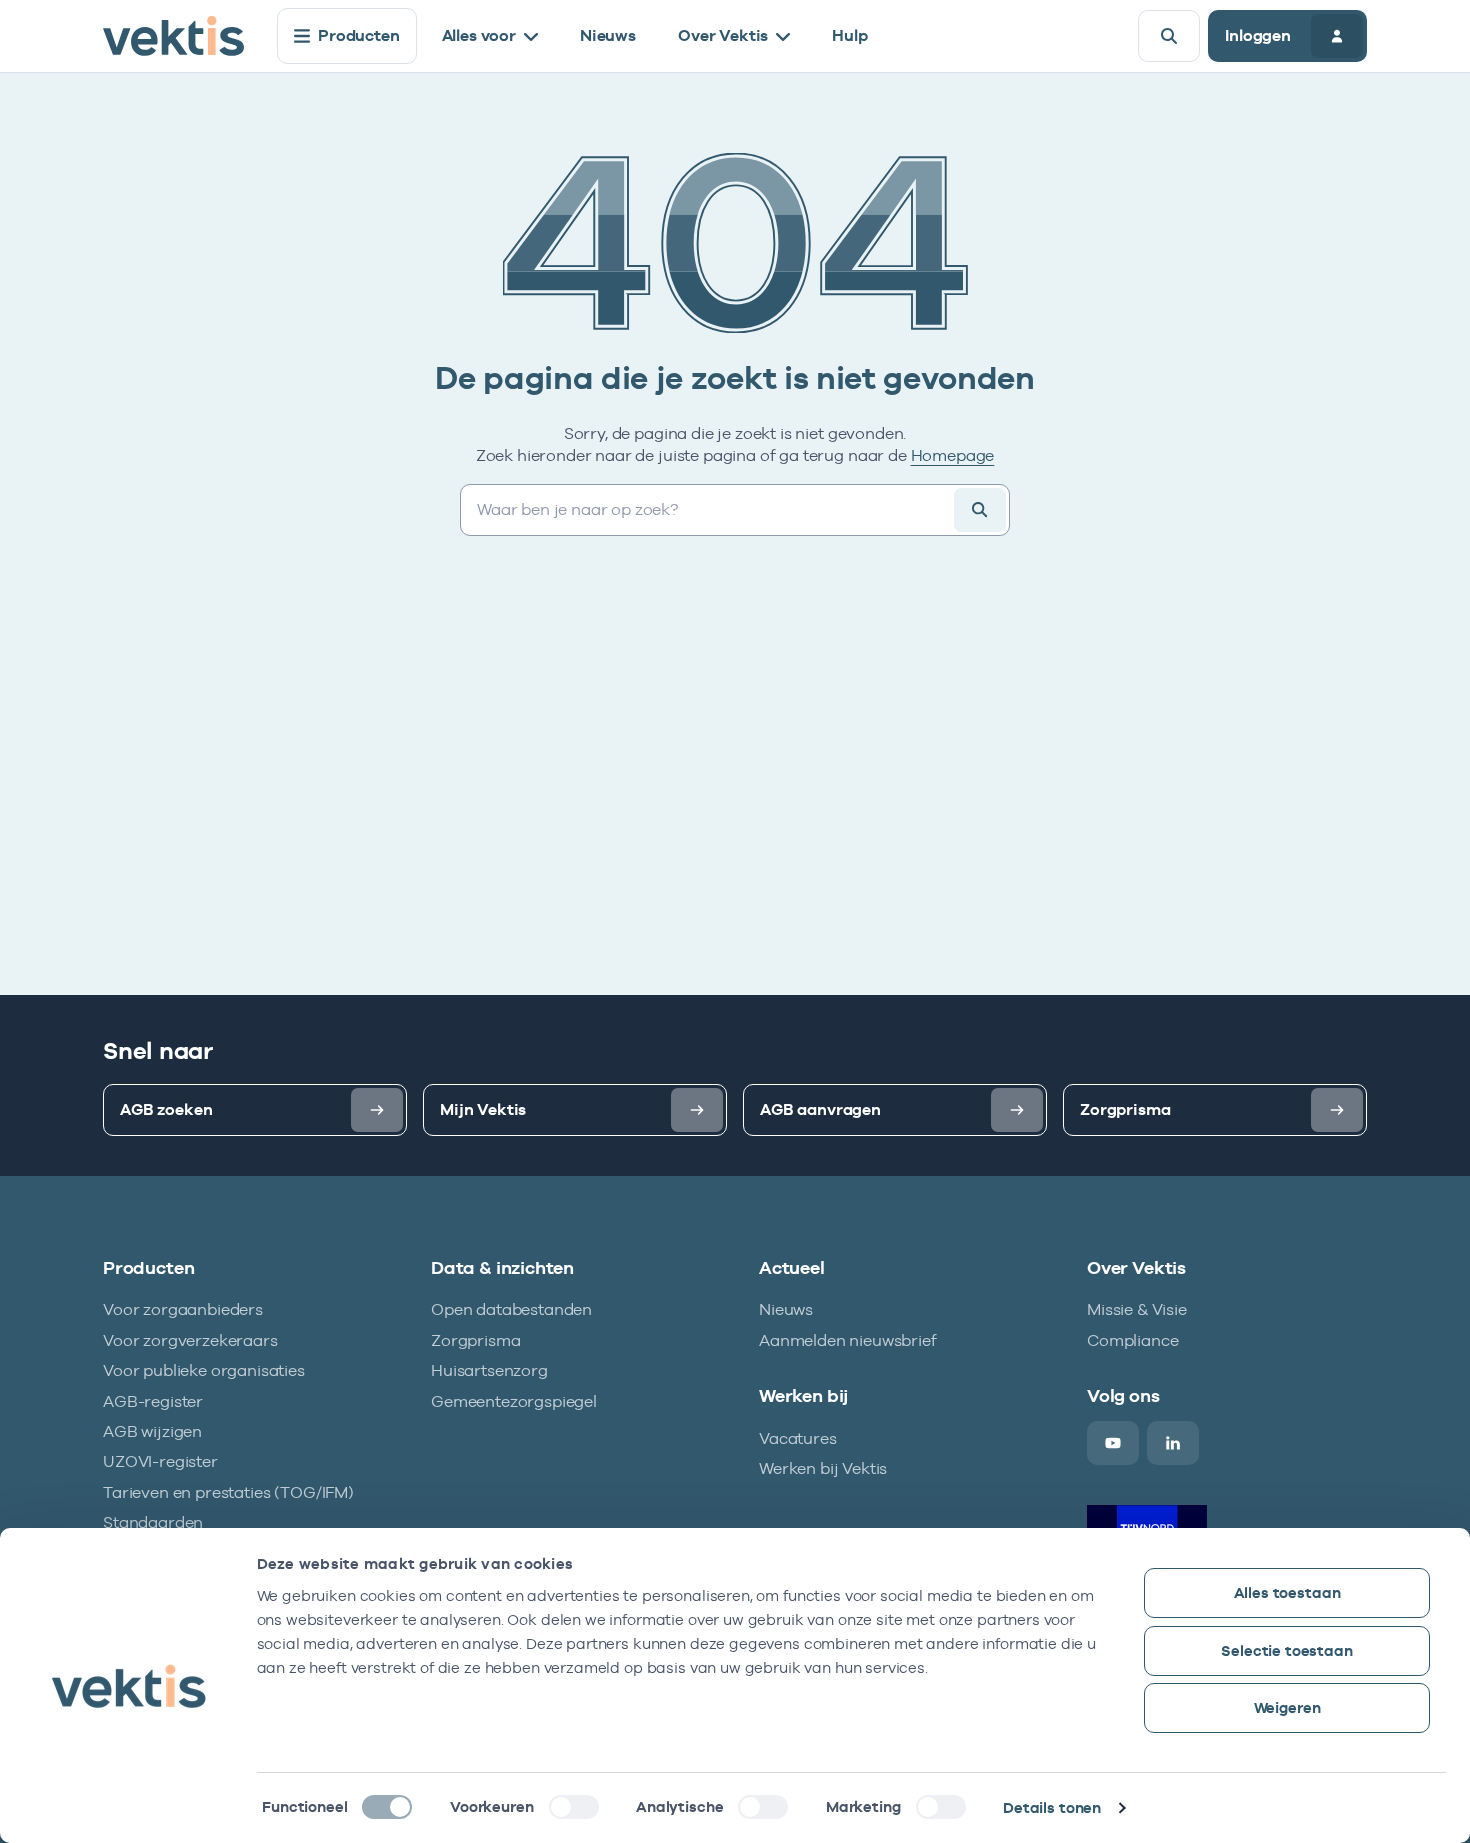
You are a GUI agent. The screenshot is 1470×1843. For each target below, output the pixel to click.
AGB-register (153, 1401)
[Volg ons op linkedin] (1173, 1443)
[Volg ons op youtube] (1113, 1443)
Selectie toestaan (1286, 1650)
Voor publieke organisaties (204, 1370)
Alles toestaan (1287, 1592)
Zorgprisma (475, 1340)
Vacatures (798, 1438)
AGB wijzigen (152, 1431)
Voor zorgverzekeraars (190, 1340)
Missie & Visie (1137, 1309)
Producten (359, 35)
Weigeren (1287, 1707)
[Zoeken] (1169, 36)
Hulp (849, 35)
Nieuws (608, 35)
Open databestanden (511, 1309)
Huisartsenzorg (489, 1370)
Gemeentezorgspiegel (514, 1401)
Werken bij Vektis (823, 1468)
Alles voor (479, 35)
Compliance (1132, 1340)
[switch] (574, 1807)
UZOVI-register (160, 1461)
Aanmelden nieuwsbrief (848, 1340)
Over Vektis (723, 35)
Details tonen (1052, 1807)
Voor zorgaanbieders (183, 1309)
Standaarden (153, 1522)
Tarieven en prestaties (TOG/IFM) (228, 1492)
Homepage (953, 455)
